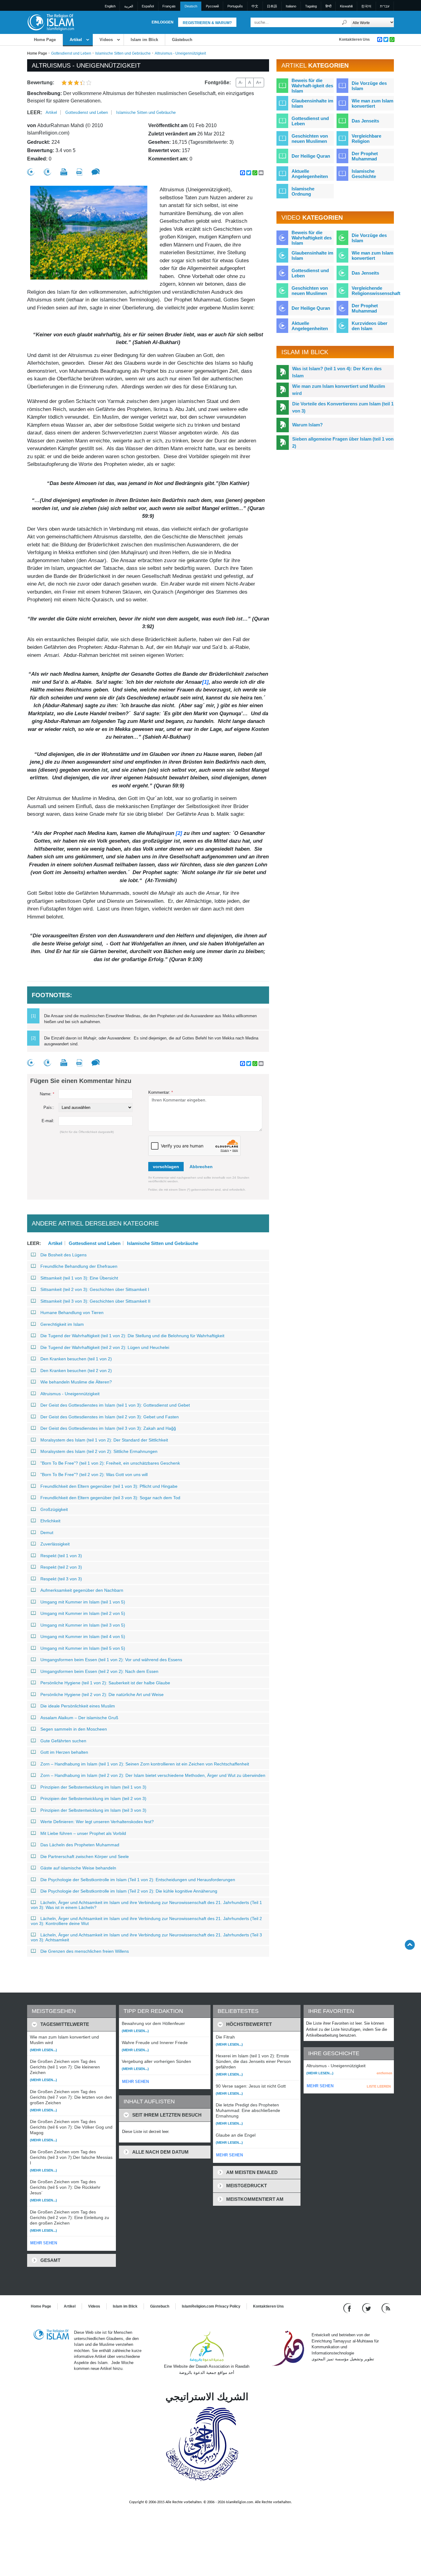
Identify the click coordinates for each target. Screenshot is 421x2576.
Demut (47, 1533)
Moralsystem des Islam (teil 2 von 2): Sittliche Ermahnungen (99, 1451)
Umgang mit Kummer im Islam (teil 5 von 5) (83, 1648)
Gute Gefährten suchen (63, 1741)
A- (241, 82)
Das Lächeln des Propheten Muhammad (80, 1845)
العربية (129, 6)
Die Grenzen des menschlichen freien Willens (85, 1951)
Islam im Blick (144, 40)
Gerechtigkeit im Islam (62, 1324)
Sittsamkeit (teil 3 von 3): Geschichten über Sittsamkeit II (95, 1301)
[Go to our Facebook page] (348, 2308)
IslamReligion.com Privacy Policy (211, 2306)
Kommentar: (161, 1092)
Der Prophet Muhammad (365, 156)
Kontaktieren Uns (354, 39)
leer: (35, 112)
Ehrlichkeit (50, 1521)
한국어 (366, 6)
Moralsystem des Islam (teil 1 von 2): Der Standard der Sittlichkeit (104, 1440)
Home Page (45, 40)
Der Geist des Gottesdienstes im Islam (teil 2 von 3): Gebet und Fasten (110, 1417)
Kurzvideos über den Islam (370, 326)
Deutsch (191, 6)
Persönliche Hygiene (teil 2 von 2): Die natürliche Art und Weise (102, 1695)
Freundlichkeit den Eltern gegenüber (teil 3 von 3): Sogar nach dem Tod (110, 1498)
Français (169, 6)
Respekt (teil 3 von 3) (61, 1579)
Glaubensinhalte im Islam (312, 103)
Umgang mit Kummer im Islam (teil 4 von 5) (83, 1636)
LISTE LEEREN (379, 2086)
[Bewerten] (31, 172)
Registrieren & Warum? (207, 23)
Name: (47, 1094)
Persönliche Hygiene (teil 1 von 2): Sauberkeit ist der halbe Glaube (105, 1683)
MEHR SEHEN (44, 2243)
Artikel (76, 40)
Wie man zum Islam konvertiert (372, 103)
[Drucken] (64, 172)
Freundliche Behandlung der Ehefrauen (79, 1266)
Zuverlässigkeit (55, 1544)
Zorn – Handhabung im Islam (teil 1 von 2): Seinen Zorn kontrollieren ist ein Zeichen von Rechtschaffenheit (145, 1764)
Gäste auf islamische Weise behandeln (78, 1868)
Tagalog (311, 6)
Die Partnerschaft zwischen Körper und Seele (85, 1856)
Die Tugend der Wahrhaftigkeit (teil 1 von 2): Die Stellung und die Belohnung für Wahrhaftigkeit (132, 1336)
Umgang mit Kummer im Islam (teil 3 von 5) (83, 1625)
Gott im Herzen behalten (64, 1752)
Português (235, 6)
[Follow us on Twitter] (367, 2308)
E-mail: (48, 1121)
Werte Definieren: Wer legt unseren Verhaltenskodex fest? (97, 1822)
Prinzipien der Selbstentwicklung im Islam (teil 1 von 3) (93, 1787)
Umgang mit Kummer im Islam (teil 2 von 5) (83, 1613)
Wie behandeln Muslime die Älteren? (76, 1382)
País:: (49, 1108)
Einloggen (163, 22)
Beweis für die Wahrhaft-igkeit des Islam (312, 86)
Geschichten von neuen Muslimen (310, 139)
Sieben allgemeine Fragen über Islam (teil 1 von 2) (343, 442)
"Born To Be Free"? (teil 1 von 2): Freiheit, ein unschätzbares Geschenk (110, 1463)
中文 (255, 6)
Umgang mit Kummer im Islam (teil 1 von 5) (83, 1602)
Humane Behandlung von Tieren (72, 1313)
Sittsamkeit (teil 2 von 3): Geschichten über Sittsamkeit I (95, 1289)
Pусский (212, 6)
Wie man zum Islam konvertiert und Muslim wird (339, 390)
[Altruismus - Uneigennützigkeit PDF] (79, 172)
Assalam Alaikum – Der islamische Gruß (79, 1718)
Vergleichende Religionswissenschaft (376, 291)
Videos (106, 40)
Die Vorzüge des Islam (369, 86)
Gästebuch (182, 40)
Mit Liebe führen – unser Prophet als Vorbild (83, 1833)
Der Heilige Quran (311, 156)
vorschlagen (166, 1167)
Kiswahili (346, 6)
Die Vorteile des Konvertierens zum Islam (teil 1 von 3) (343, 407)
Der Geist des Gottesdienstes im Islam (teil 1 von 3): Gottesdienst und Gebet (115, 1405)
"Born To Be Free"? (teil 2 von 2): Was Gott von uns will (94, 1475)
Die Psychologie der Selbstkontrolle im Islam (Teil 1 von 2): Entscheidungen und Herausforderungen (138, 1880)
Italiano (291, 6)
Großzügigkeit (54, 1509)
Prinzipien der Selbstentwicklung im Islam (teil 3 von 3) (93, 1810)
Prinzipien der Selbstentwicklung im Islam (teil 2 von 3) (93, 1798)
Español (148, 6)
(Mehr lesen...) (43, 2050)
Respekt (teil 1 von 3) (61, 1556)
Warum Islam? (307, 425)
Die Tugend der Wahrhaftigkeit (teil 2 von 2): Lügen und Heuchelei (105, 1347)
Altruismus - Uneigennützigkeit (70, 1394)
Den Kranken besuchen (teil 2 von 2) (76, 1371)
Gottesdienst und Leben (71, 53)
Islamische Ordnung (303, 191)
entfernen (384, 2073)
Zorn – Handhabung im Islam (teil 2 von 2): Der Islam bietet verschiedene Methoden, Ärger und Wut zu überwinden (153, 1775)
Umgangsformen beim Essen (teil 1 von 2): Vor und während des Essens (111, 1660)
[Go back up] (410, 1945)
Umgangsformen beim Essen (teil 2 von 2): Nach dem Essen (99, 1671)
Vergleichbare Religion (366, 139)
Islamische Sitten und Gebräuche (123, 53)
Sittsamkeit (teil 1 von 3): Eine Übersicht (79, 1278)
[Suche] (345, 22)
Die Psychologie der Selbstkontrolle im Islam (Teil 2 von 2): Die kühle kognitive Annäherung (129, 1891)
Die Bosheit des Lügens (63, 1255)
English (110, 6)
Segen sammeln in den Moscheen (74, 1729)
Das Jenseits (365, 121)
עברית (385, 6)
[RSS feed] (386, 2308)
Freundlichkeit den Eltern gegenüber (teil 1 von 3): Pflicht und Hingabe (109, 1486)
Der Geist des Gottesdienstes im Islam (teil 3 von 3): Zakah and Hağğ (108, 1428)
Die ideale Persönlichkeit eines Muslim (78, 1706)
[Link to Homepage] (51, 22)
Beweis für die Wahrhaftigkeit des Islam (312, 238)
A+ (259, 82)
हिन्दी (328, 6)
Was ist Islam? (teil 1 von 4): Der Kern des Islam (337, 372)
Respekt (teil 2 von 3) (61, 1567)
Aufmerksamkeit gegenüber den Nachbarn (82, 1590)
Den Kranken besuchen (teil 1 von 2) (76, 1359)
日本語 (272, 6)
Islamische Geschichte (364, 174)
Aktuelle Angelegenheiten (310, 174)
